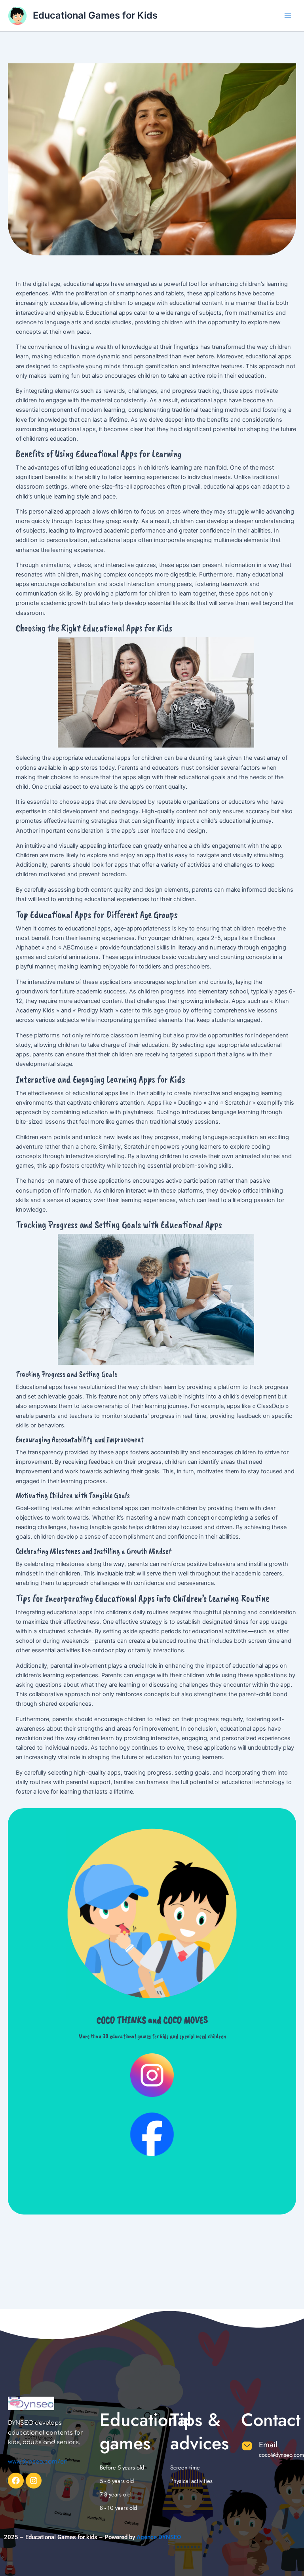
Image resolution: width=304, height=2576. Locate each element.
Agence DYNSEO (158, 2537)
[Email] (247, 2446)
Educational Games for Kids (95, 15)
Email (268, 2445)
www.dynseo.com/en (38, 2462)
